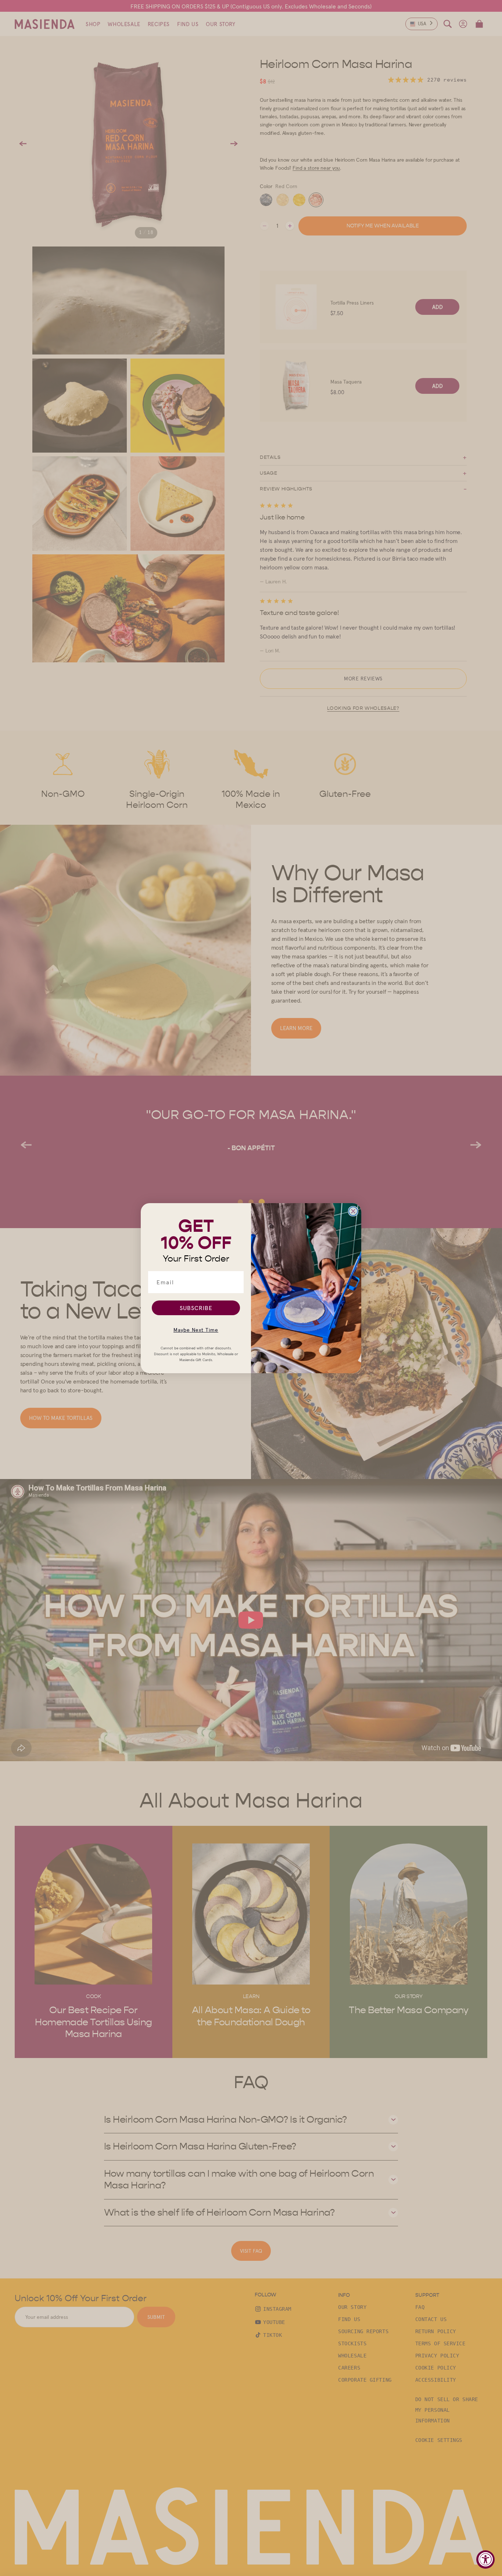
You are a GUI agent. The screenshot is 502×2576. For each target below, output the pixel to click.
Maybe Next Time (196, 1330)
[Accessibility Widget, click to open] (485, 2559)
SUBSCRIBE (196, 1308)
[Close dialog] (353, 1211)
